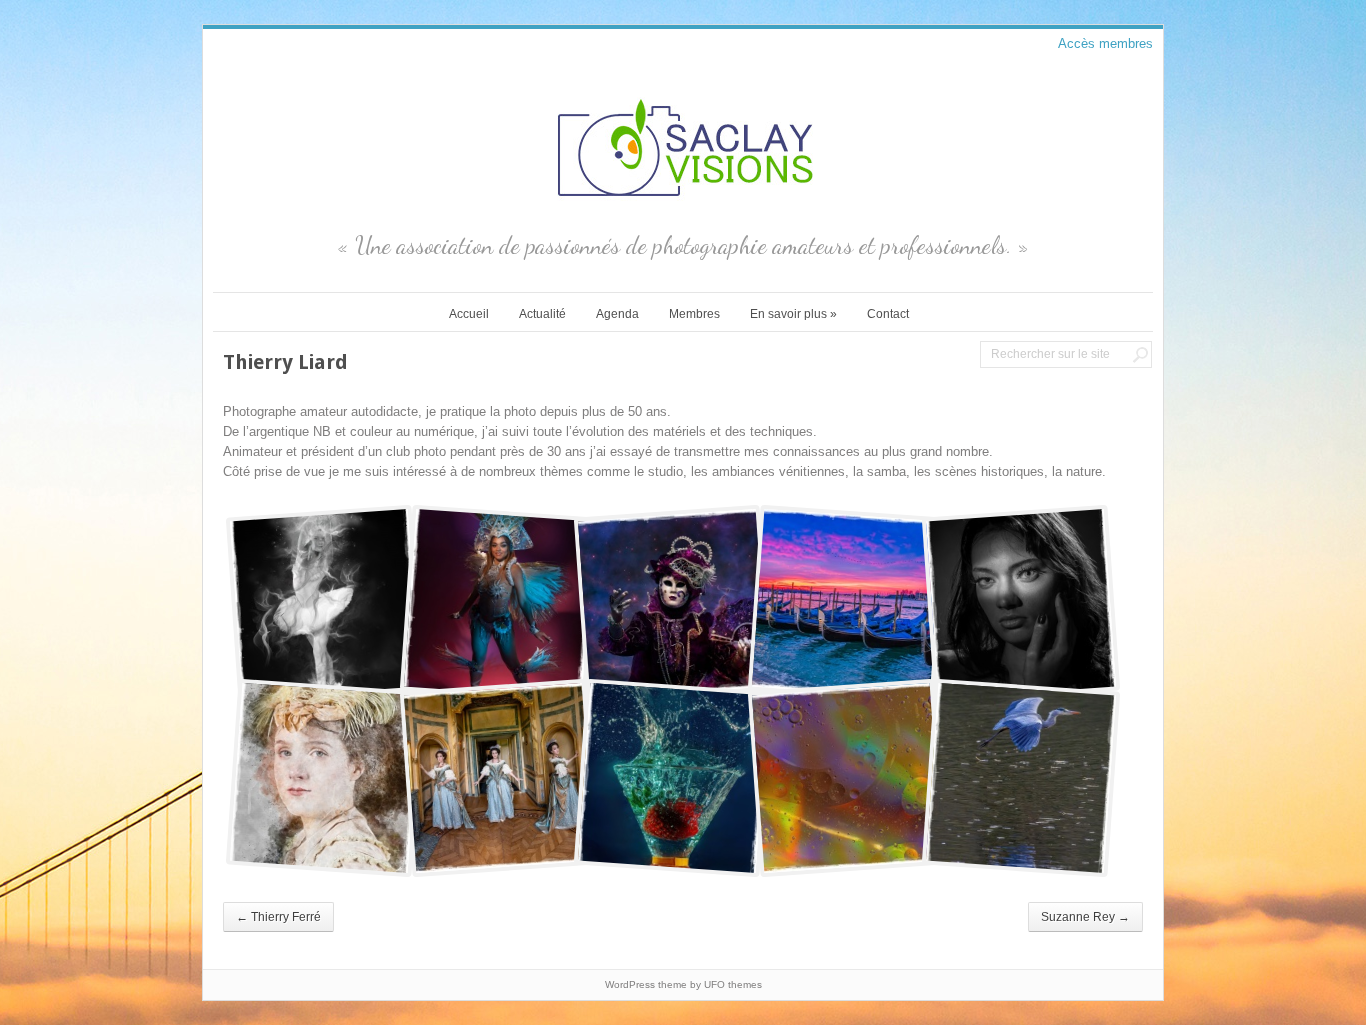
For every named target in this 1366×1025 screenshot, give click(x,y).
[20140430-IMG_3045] (673, 604)
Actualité (542, 314)
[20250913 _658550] (847, 778)
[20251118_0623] (1021, 778)
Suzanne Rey (1085, 917)
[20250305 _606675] (673, 778)
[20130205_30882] (847, 604)
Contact (888, 314)
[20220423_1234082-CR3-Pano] (499, 778)
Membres (694, 314)
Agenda (617, 314)
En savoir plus (793, 314)
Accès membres (1105, 43)
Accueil (469, 314)
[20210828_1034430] (325, 778)
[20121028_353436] (1021, 604)
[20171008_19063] (499, 604)
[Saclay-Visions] (683, 201)
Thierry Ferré (278, 917)
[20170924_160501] (325, 604)
